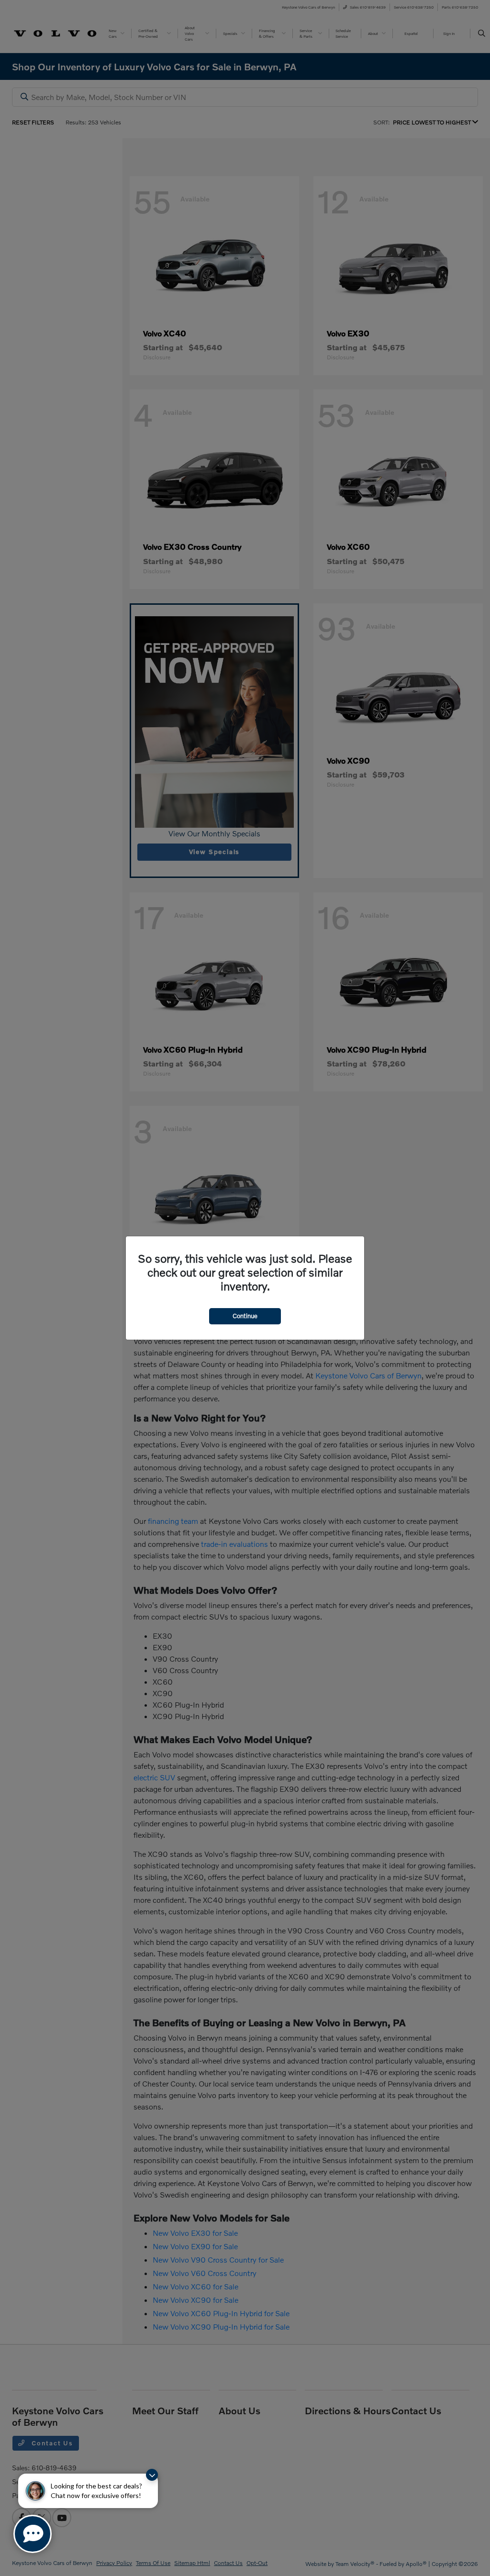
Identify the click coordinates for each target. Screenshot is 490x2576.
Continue (245, 1316)
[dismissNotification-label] (152, 2475)
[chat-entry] (33, 2534)
